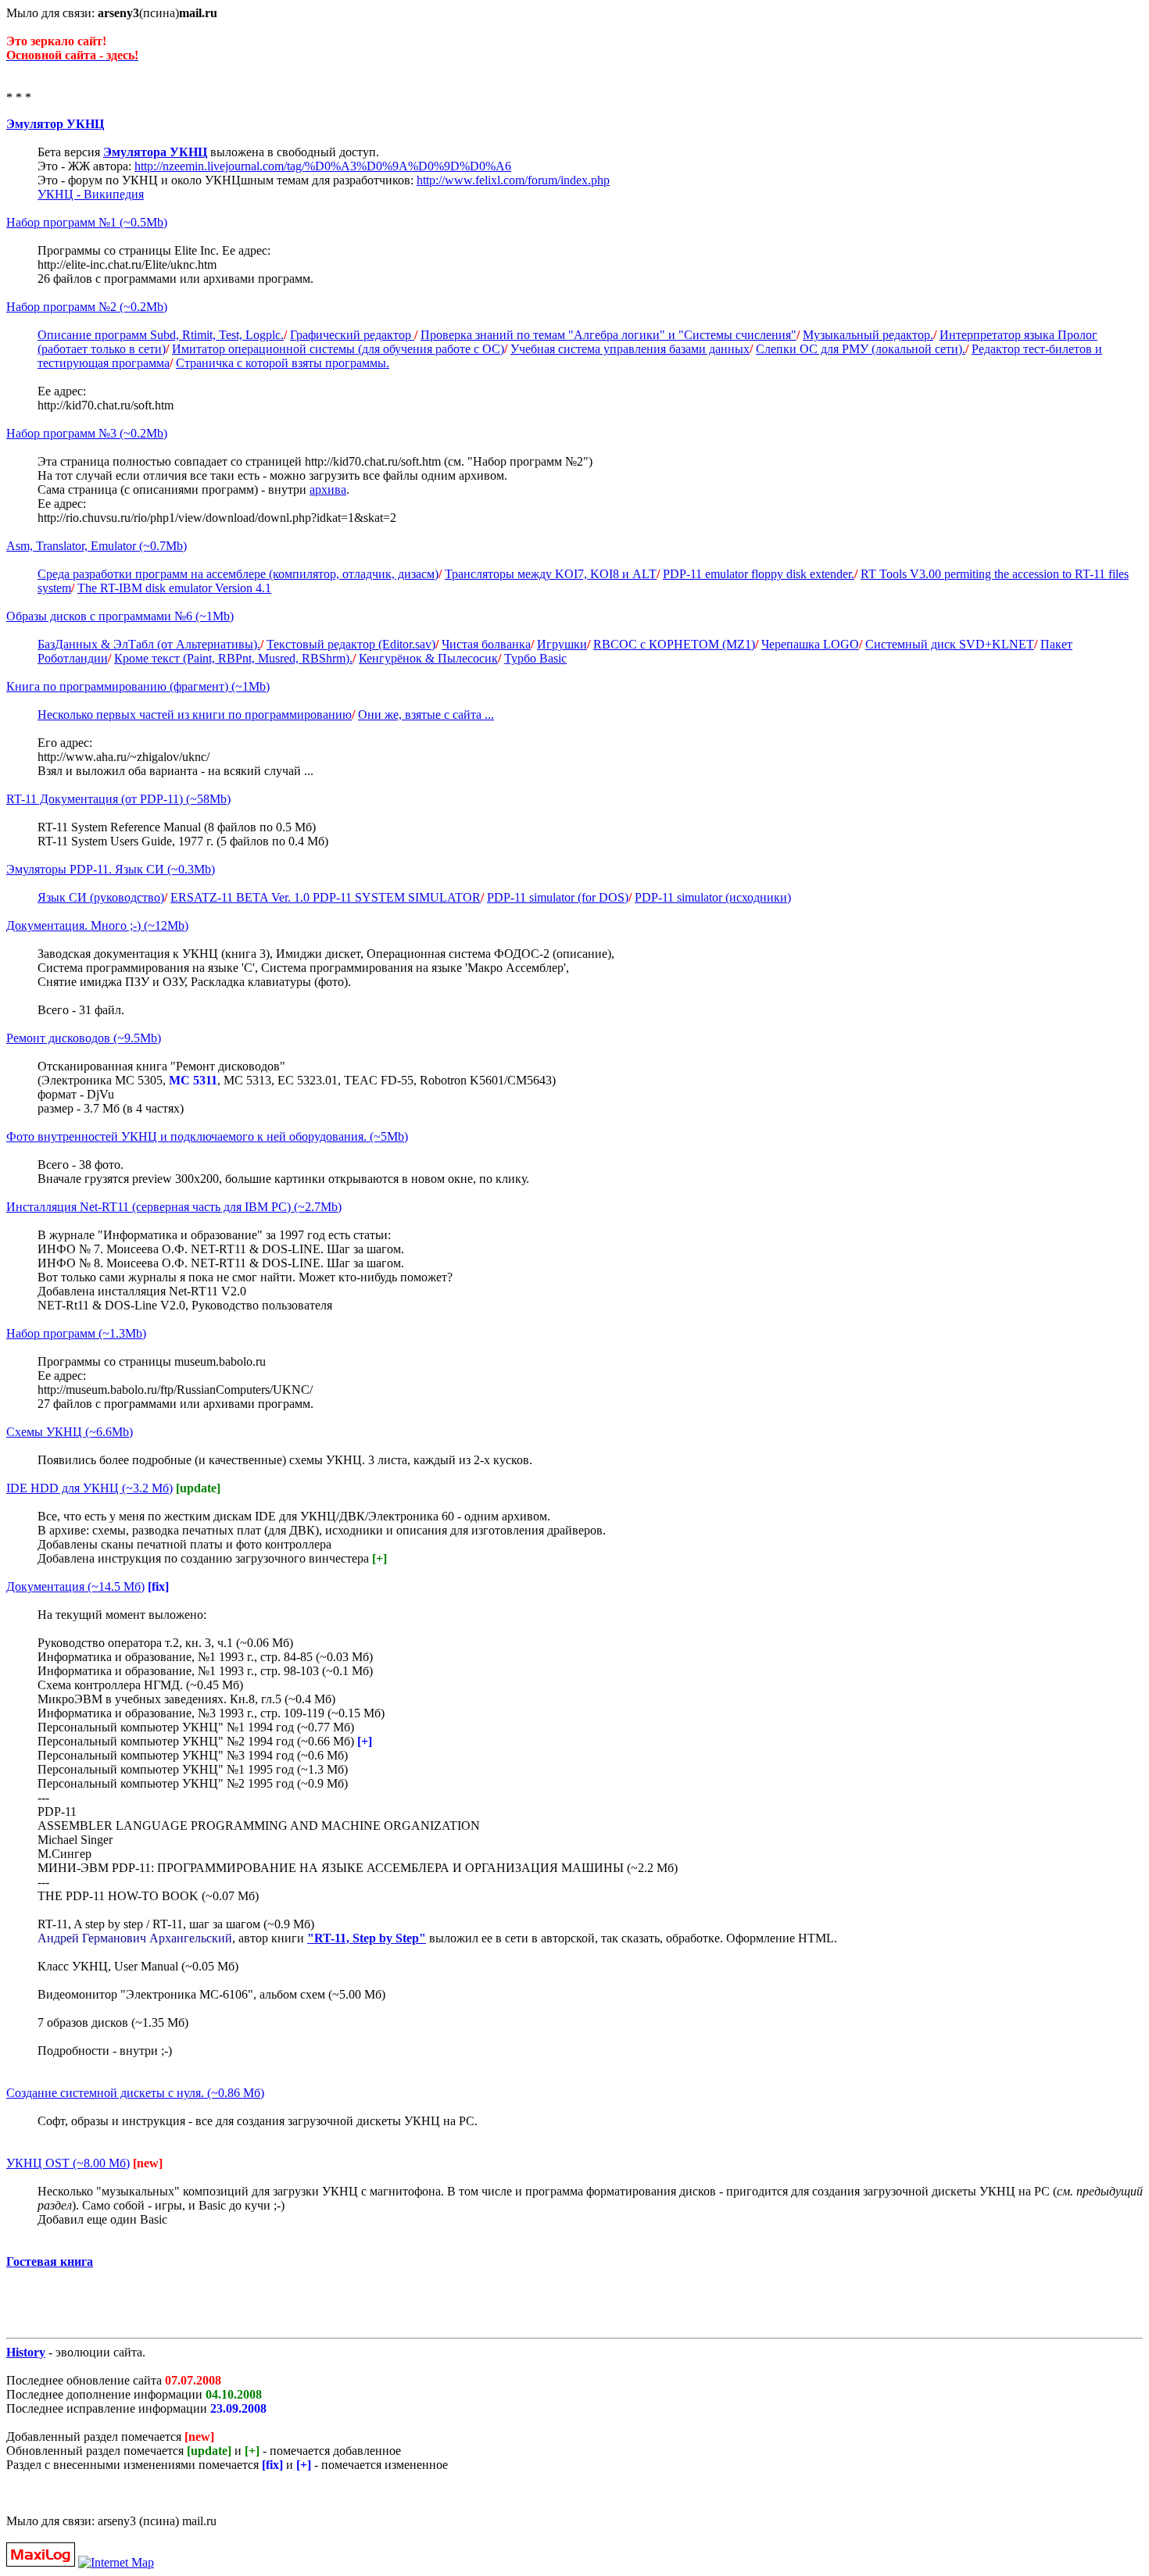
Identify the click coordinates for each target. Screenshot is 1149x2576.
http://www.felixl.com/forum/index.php (513, 180)
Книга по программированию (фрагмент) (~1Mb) (138, 686)
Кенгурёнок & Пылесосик (428, 658)
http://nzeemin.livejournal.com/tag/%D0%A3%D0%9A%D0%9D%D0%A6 (323, 166)
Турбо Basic (535, 658)
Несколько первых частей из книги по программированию (195, 715)
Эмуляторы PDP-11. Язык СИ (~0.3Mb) (111, 869)
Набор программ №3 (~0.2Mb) (87, 433)
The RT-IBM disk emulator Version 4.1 (174, 588)
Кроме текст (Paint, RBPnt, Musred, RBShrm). (233, 658)
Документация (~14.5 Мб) (75, 1586)
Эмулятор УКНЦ (55, 124)
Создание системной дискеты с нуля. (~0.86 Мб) (135, 2093)
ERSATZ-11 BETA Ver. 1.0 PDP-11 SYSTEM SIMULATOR (326, 897)
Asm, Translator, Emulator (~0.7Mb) (97, 546)
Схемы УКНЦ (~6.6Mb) (70, 1432)
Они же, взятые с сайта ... (426, 715)
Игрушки (562, 644)
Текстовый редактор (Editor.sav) (351, 644)
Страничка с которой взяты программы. (283, 363)
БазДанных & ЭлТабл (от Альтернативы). (149, 644)
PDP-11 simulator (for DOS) (558, 897)
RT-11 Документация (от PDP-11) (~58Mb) (118, 799)
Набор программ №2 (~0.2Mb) (87, 307)
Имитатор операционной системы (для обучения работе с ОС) (338, 349)
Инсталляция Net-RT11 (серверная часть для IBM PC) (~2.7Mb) (174, 1207)
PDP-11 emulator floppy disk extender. (759, 574)
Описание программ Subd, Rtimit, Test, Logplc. (161, 335)
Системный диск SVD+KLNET (950, 644)
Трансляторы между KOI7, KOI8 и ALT (551, 574)
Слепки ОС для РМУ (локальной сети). (861, 349)
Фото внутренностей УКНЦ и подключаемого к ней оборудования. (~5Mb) (207, 1136)
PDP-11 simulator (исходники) (713, 897)
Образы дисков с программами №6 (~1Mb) (120, 616)
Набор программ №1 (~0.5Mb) (87, 222)
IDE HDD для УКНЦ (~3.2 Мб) (89, 1488)
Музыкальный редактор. (868, 335)
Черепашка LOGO (810, 644)
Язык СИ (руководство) (101, 897)
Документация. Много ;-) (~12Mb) (97, 925)
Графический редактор (352, 335)
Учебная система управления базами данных (630, 349)
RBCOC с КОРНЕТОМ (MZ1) (674, 644)
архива (328, 489)
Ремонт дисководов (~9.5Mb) (84, 1038)
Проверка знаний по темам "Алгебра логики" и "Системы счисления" (609, 335)
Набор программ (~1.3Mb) (76, 1333)
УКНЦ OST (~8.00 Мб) (68, 2163)
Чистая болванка (486, 644)
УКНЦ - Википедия (91, 194)
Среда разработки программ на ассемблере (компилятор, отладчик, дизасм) (238, 574)
